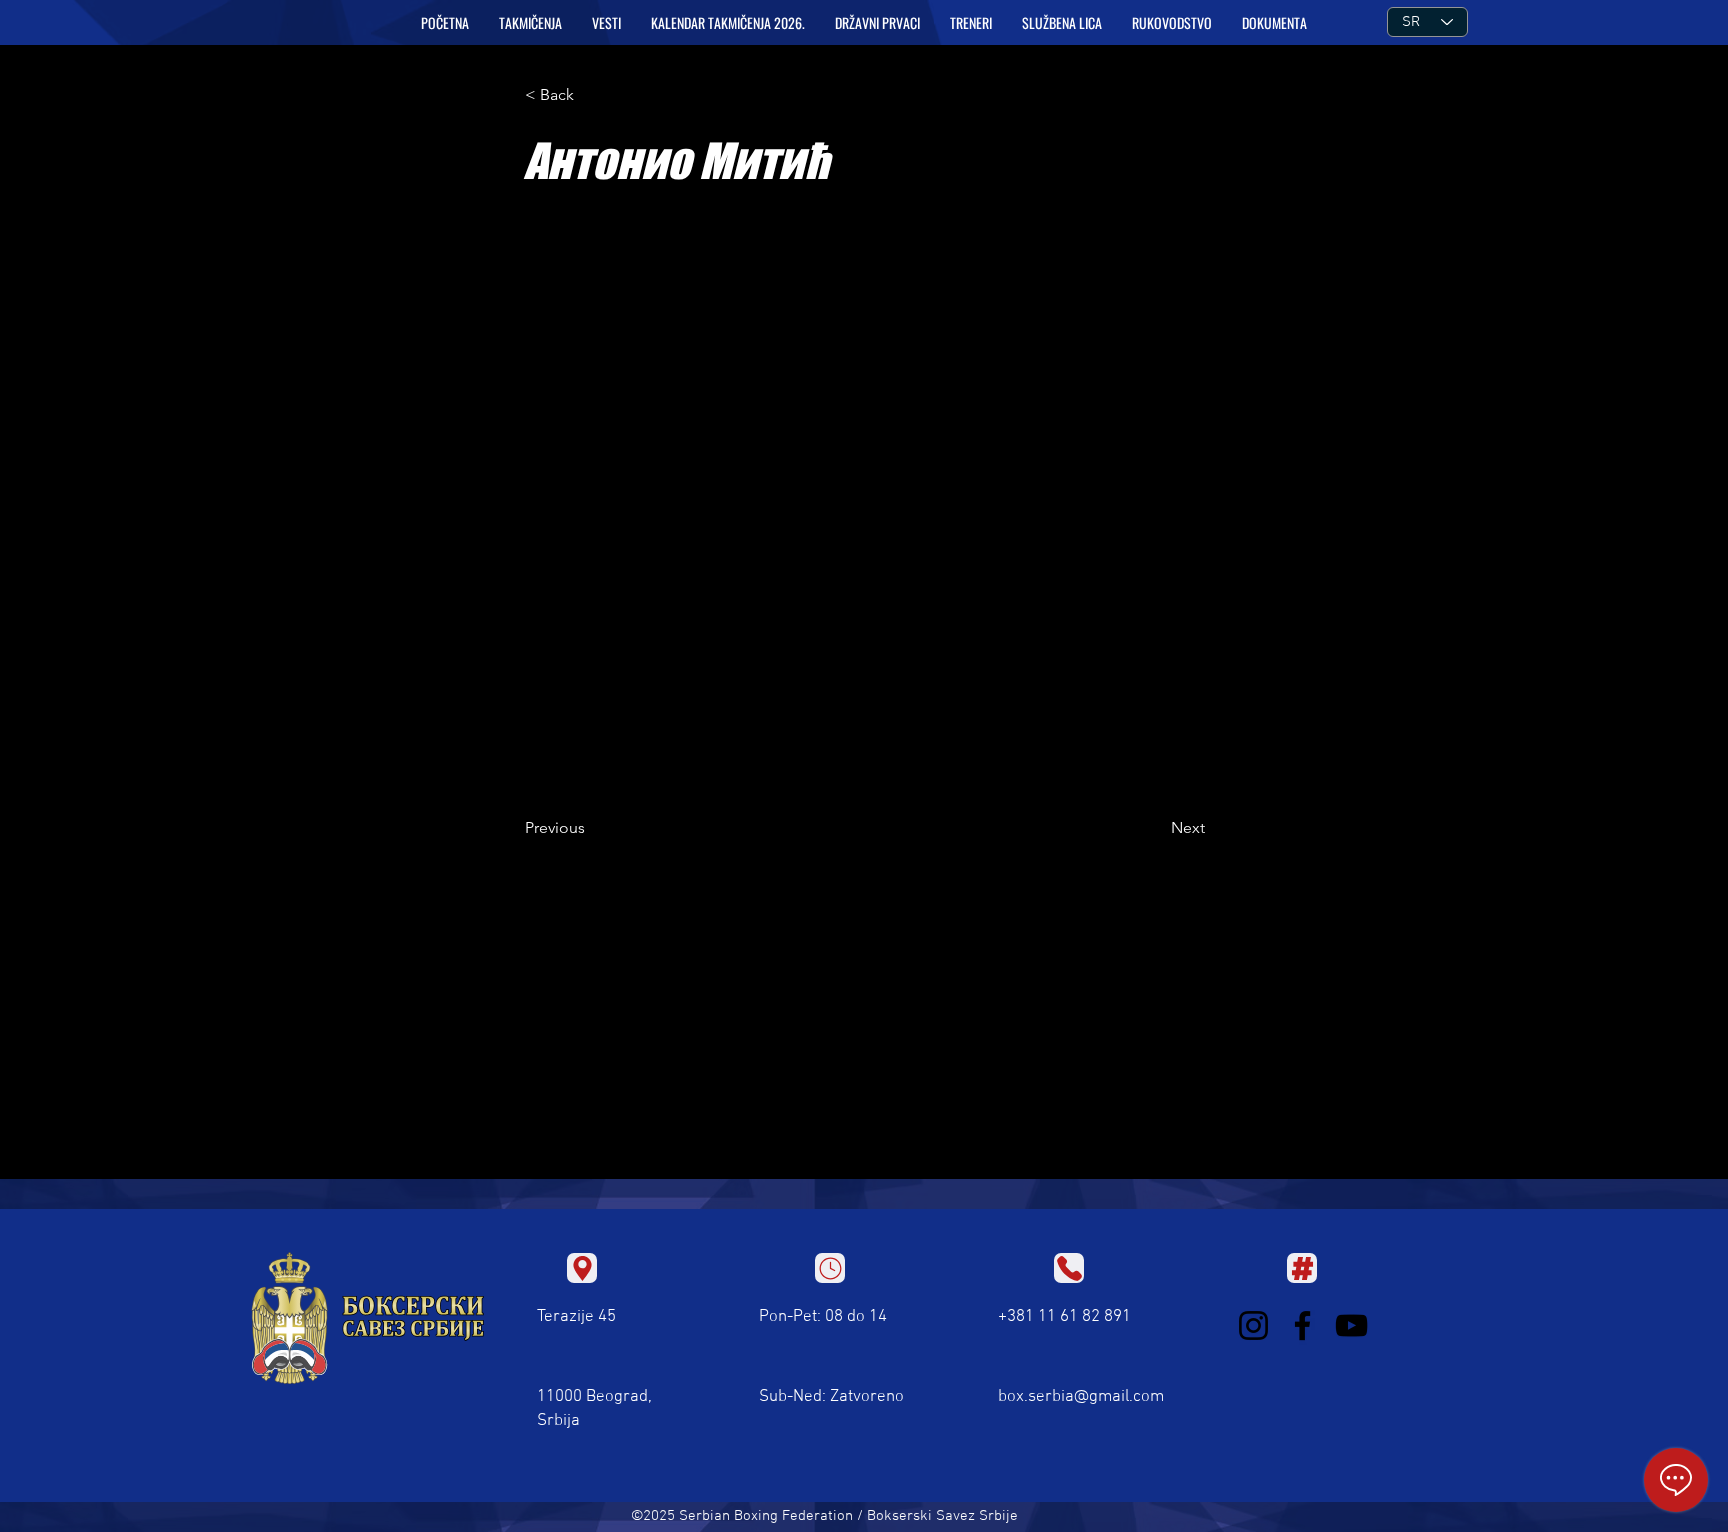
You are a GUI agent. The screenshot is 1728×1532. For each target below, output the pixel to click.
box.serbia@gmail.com (1081, 1397)
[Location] (582, 1268)
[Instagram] (1253, 1325)
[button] (530, 23)
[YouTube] (1351, 1325)
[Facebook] (1302, 1325)
